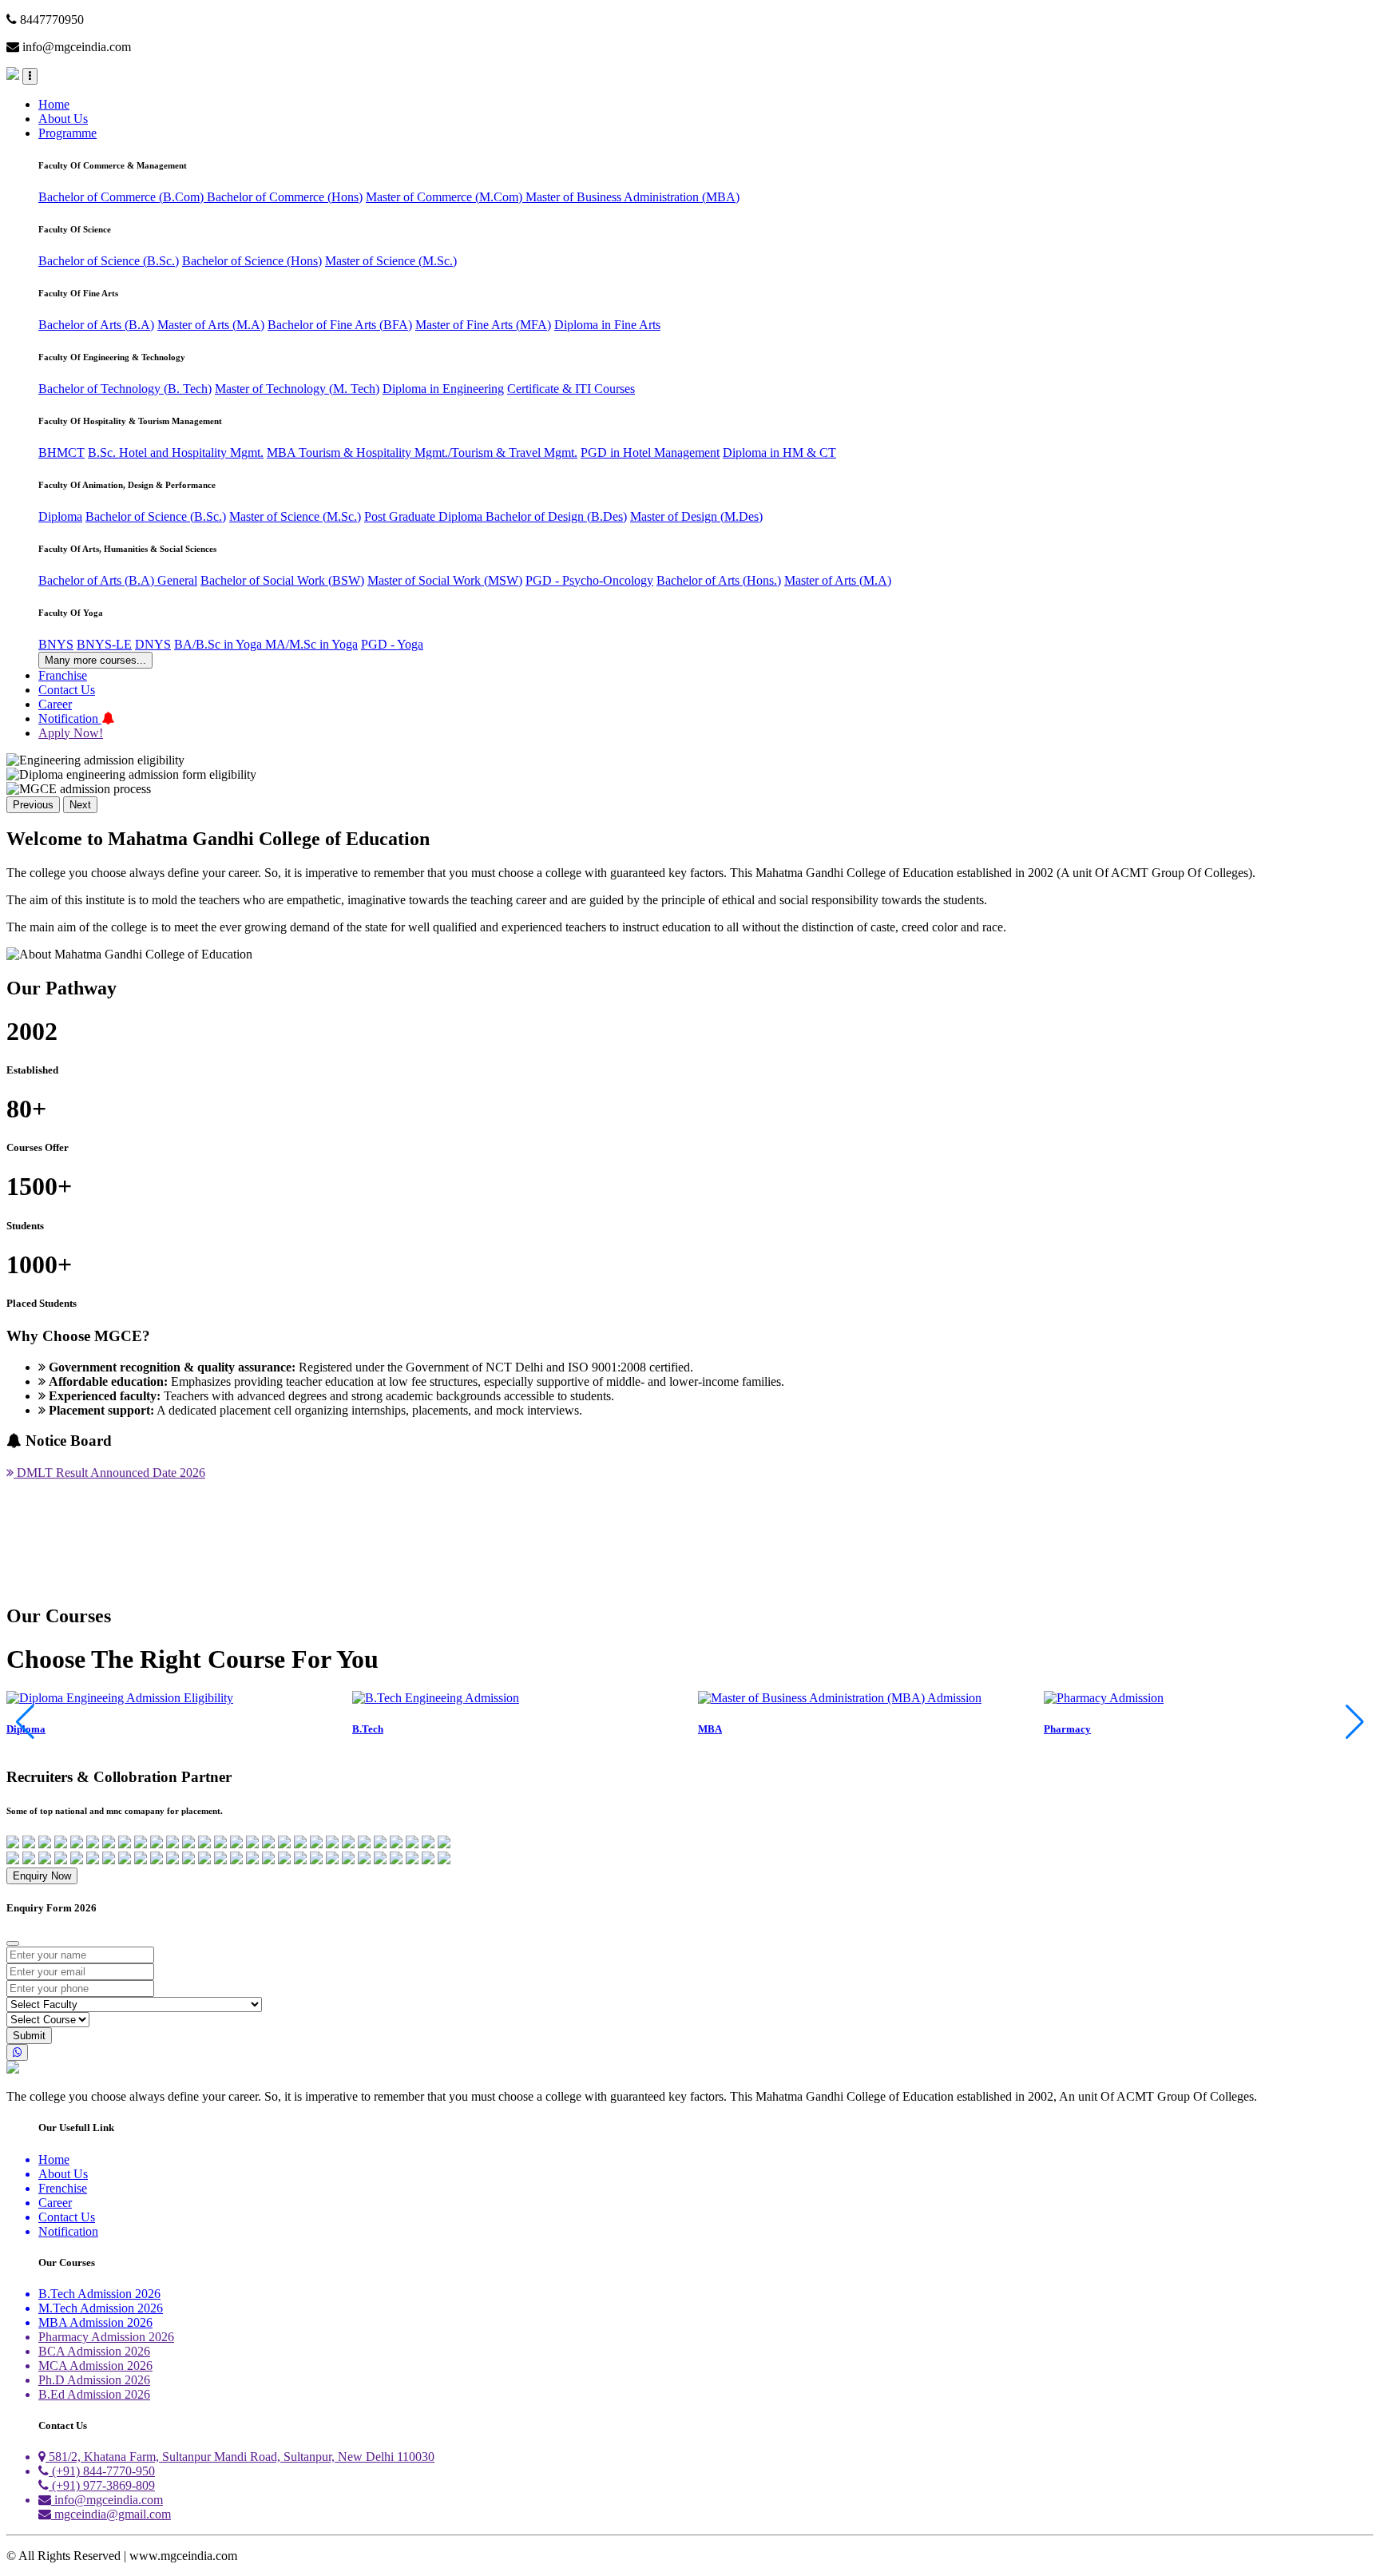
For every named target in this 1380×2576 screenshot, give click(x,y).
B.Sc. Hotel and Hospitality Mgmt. (176, 452)
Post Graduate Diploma (425, 516)
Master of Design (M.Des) (696, 516)
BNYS (56, 644)
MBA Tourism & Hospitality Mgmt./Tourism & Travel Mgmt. (422, 452)
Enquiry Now (42, 1876)
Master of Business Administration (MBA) (632, 197)
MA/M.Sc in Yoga (311, 644)
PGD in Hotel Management (650, 452)
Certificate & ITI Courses (571, 389)
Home (54, 104)
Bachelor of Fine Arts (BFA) (340, 325)
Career (55, 704)
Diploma (60, 516)
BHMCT (61, 452)
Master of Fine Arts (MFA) (483, 325)
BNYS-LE (104, 644)
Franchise (63, 675)
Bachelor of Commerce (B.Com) (123, 197)
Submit (29, 2036)
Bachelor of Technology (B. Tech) (125, 389)
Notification (70, 718)
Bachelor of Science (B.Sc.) (109, 261)
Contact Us (67, 690)
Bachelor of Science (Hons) (252, 261)
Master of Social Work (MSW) (445, 580)
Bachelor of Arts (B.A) (96, 325)
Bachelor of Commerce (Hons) (285, 197)
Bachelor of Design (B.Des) (556, 516)
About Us (63, 119)
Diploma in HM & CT (779, 452)
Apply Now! (71, 733)
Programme (67, 133)
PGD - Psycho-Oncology (589, 580)
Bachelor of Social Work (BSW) (282, 580)
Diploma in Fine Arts (607, 325)
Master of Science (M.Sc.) (391, 261)
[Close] (13, 1943)
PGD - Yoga (392, 644)
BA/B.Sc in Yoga (220, 644)
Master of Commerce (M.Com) (446, 197)
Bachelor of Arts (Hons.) (719, 580)
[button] (1355, 1722)
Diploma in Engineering (443, 389)
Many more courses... (95, 660)
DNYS (153, 644)
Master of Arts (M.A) (211, 325)
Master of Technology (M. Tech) (297, 389)
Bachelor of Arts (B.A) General (118, 580)
